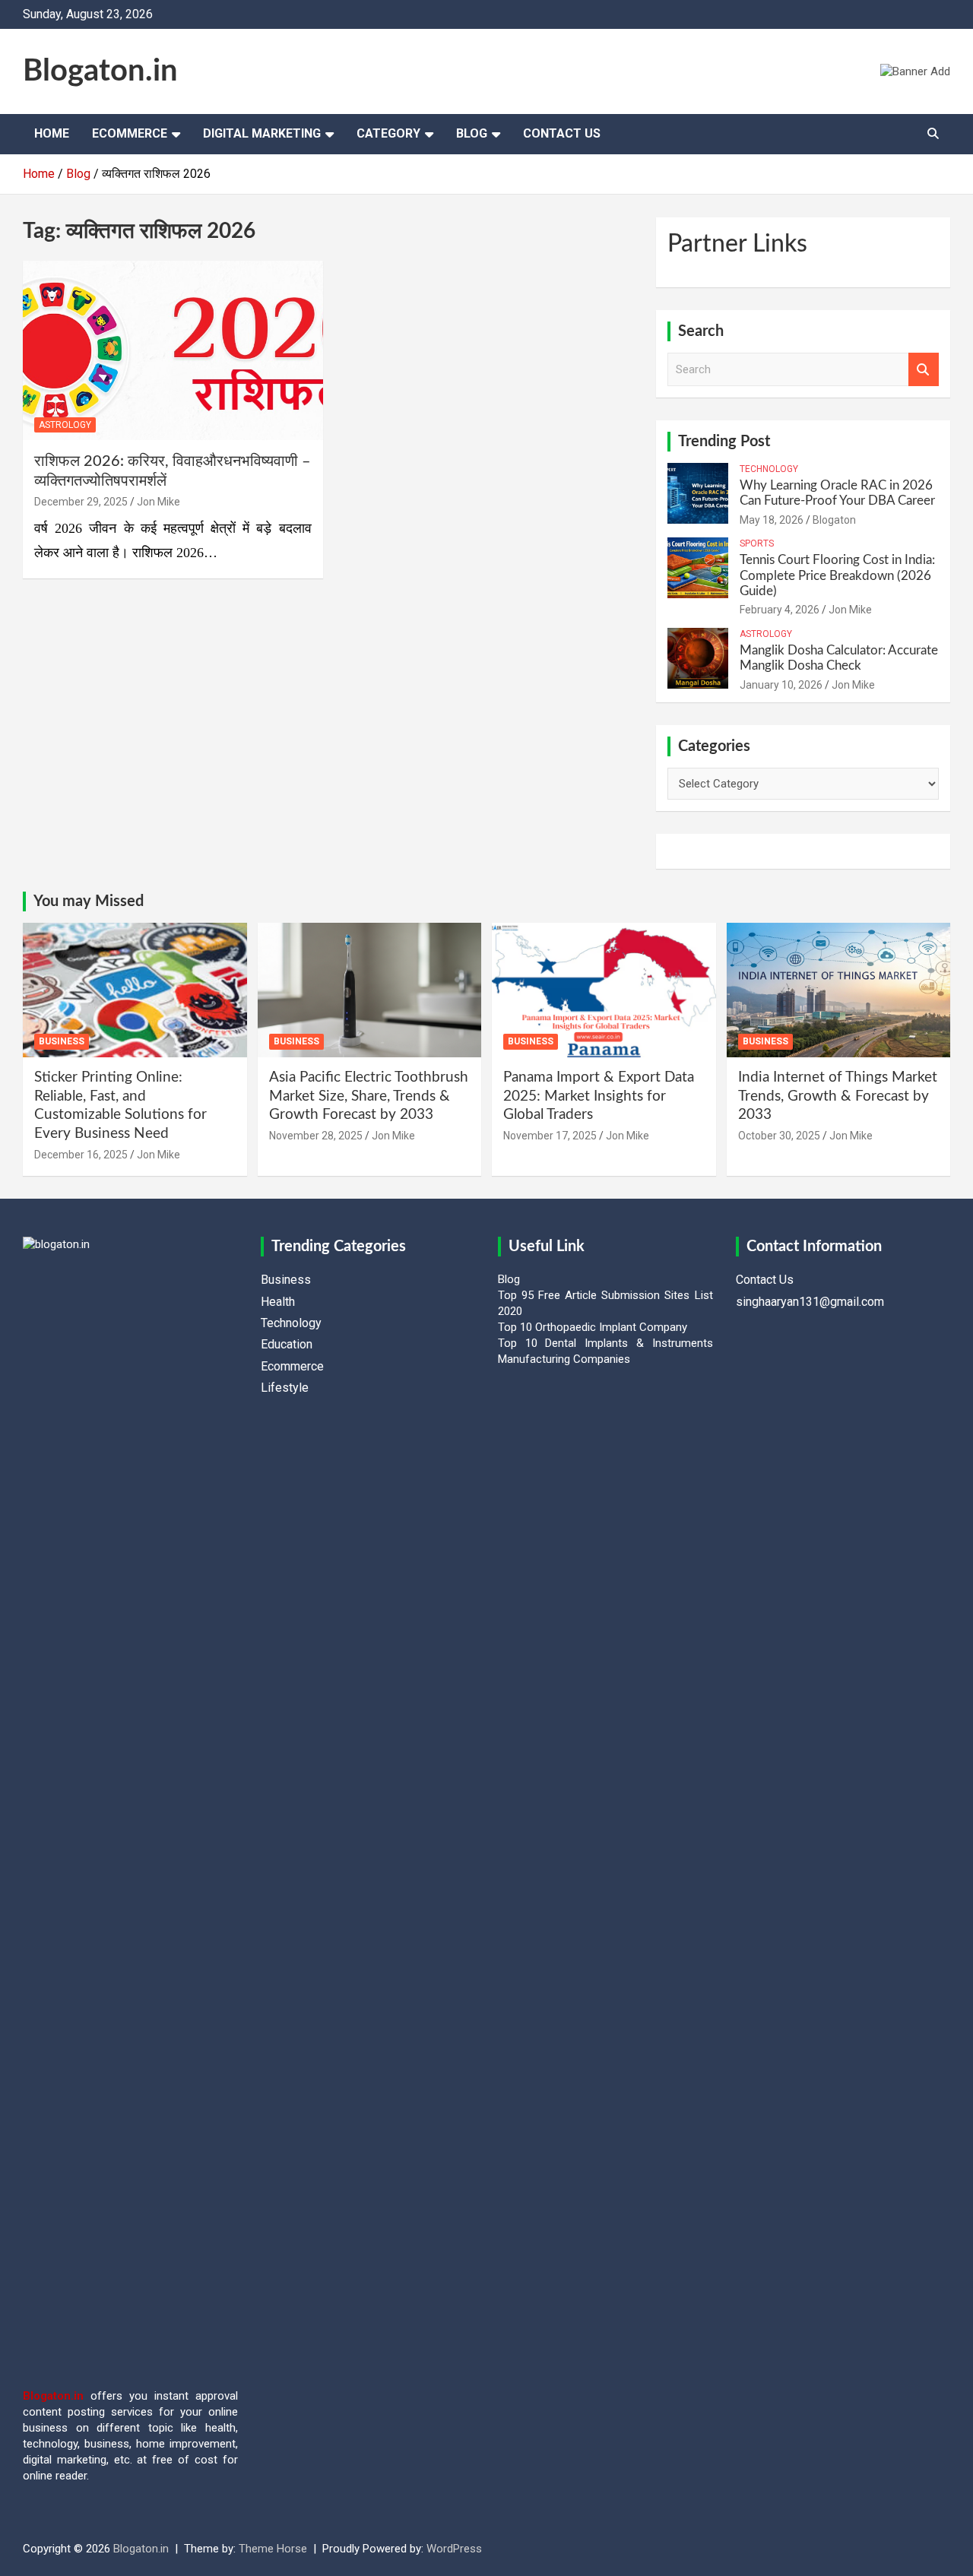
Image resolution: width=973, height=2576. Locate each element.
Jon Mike (158, 502)
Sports (757, 543)
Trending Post (724, 442)
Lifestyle (285, 1388)
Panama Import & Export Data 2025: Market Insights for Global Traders (599, 1096)
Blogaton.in (100, 71)
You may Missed (89, 901)
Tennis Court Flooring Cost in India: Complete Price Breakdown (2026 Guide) (837, 575)
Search (924, 370)
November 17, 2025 (550, 1136)
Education (287, 1344)
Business (62, 1041)
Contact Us (562, 133)
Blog (472, 133)
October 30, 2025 (779, 1136)
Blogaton (834, 520)
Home (52, 133)
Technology (769, 469)
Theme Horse (273, 2549)
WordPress (454, 2549)
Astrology (65, 425)
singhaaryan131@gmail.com (810, 1302)
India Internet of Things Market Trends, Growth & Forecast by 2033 (838, 1096)
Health (278, 1302)
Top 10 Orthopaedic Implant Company (593, 1327)
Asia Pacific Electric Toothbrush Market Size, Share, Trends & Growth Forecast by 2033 (369, 1096)
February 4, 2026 (780, 610)
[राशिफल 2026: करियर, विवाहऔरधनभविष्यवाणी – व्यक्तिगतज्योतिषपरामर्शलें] (173, 350)
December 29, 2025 (81, 502)
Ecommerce (130, 133)
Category (388, 133)
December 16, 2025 (81, 1155)
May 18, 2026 (772, 520)
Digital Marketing (262, 133)
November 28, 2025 (316, 1136)
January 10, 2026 (781, 685)
